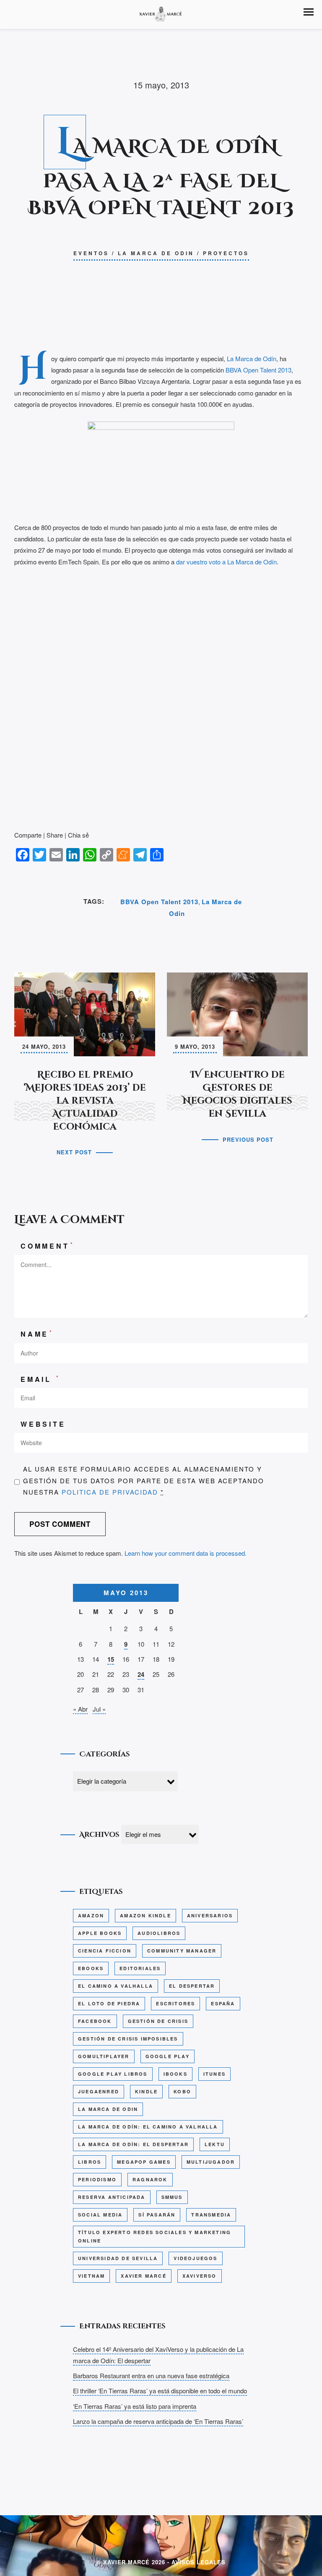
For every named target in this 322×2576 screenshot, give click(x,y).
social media (100, 2215)
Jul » (99, 1709)
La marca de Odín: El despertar (133, 2144)
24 (141, 1674)
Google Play (167, 2056)
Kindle (146, 2091)
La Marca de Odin (156, 253)
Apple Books (100, 1933)
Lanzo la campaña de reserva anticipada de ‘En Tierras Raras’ (158, 2421)
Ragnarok (150, 2179)
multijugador (211, 2162)
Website (43, 1424)
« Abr (80, 1709)
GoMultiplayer (104, 2056)
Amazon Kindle (145, 1915)
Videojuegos (195, 2258)
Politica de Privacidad (110, 1492)
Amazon (91, 1915)
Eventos (91, 253)
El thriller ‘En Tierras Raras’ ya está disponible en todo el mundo (160, 2391)
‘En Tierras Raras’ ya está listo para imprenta (135, 2406)
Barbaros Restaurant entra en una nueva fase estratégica (151, 2376)
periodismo (97, 2179)
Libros (90, 2162)
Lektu (215, 2144)
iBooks (175, 2074)
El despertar (192, 1986)
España (223, 2003)
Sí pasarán (157, 2215)
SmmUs (172, 2197)
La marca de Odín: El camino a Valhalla (148, 2127)
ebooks (91, 1968)
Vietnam (91, 2276)
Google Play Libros (113, 2074)
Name (37, 1333)
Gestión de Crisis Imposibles (128, 2039)
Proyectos (226, 253)
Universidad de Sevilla (118, 2258)
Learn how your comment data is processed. (186, 1553)
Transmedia (211, 2215)
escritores (175, 2003)
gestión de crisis (158, 2021)
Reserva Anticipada (112, 2197)
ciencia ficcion (105, 1951)
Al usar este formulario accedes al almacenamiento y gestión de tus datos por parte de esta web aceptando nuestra (144, 1480)
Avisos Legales (199, 2562)
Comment (47, 1245)
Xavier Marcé (143, 2276)
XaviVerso (200, 2276)
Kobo (182, 2091)
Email (40, 1379)
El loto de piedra (109, 2003)
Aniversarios (210, 1915)
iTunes (214, 2074)
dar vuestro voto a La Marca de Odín (226, 562)
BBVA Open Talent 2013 (258, 370)
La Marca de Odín (252, 358)
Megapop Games (144, 2162)
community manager (182, 1951)
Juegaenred (99, 2091)
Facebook (95, 2021)
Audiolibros (159, 1933)
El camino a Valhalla (116, 1986)
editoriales (140, 1968)
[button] (309, 12)
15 (111, 1659)
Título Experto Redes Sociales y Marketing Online (155, 2236)
